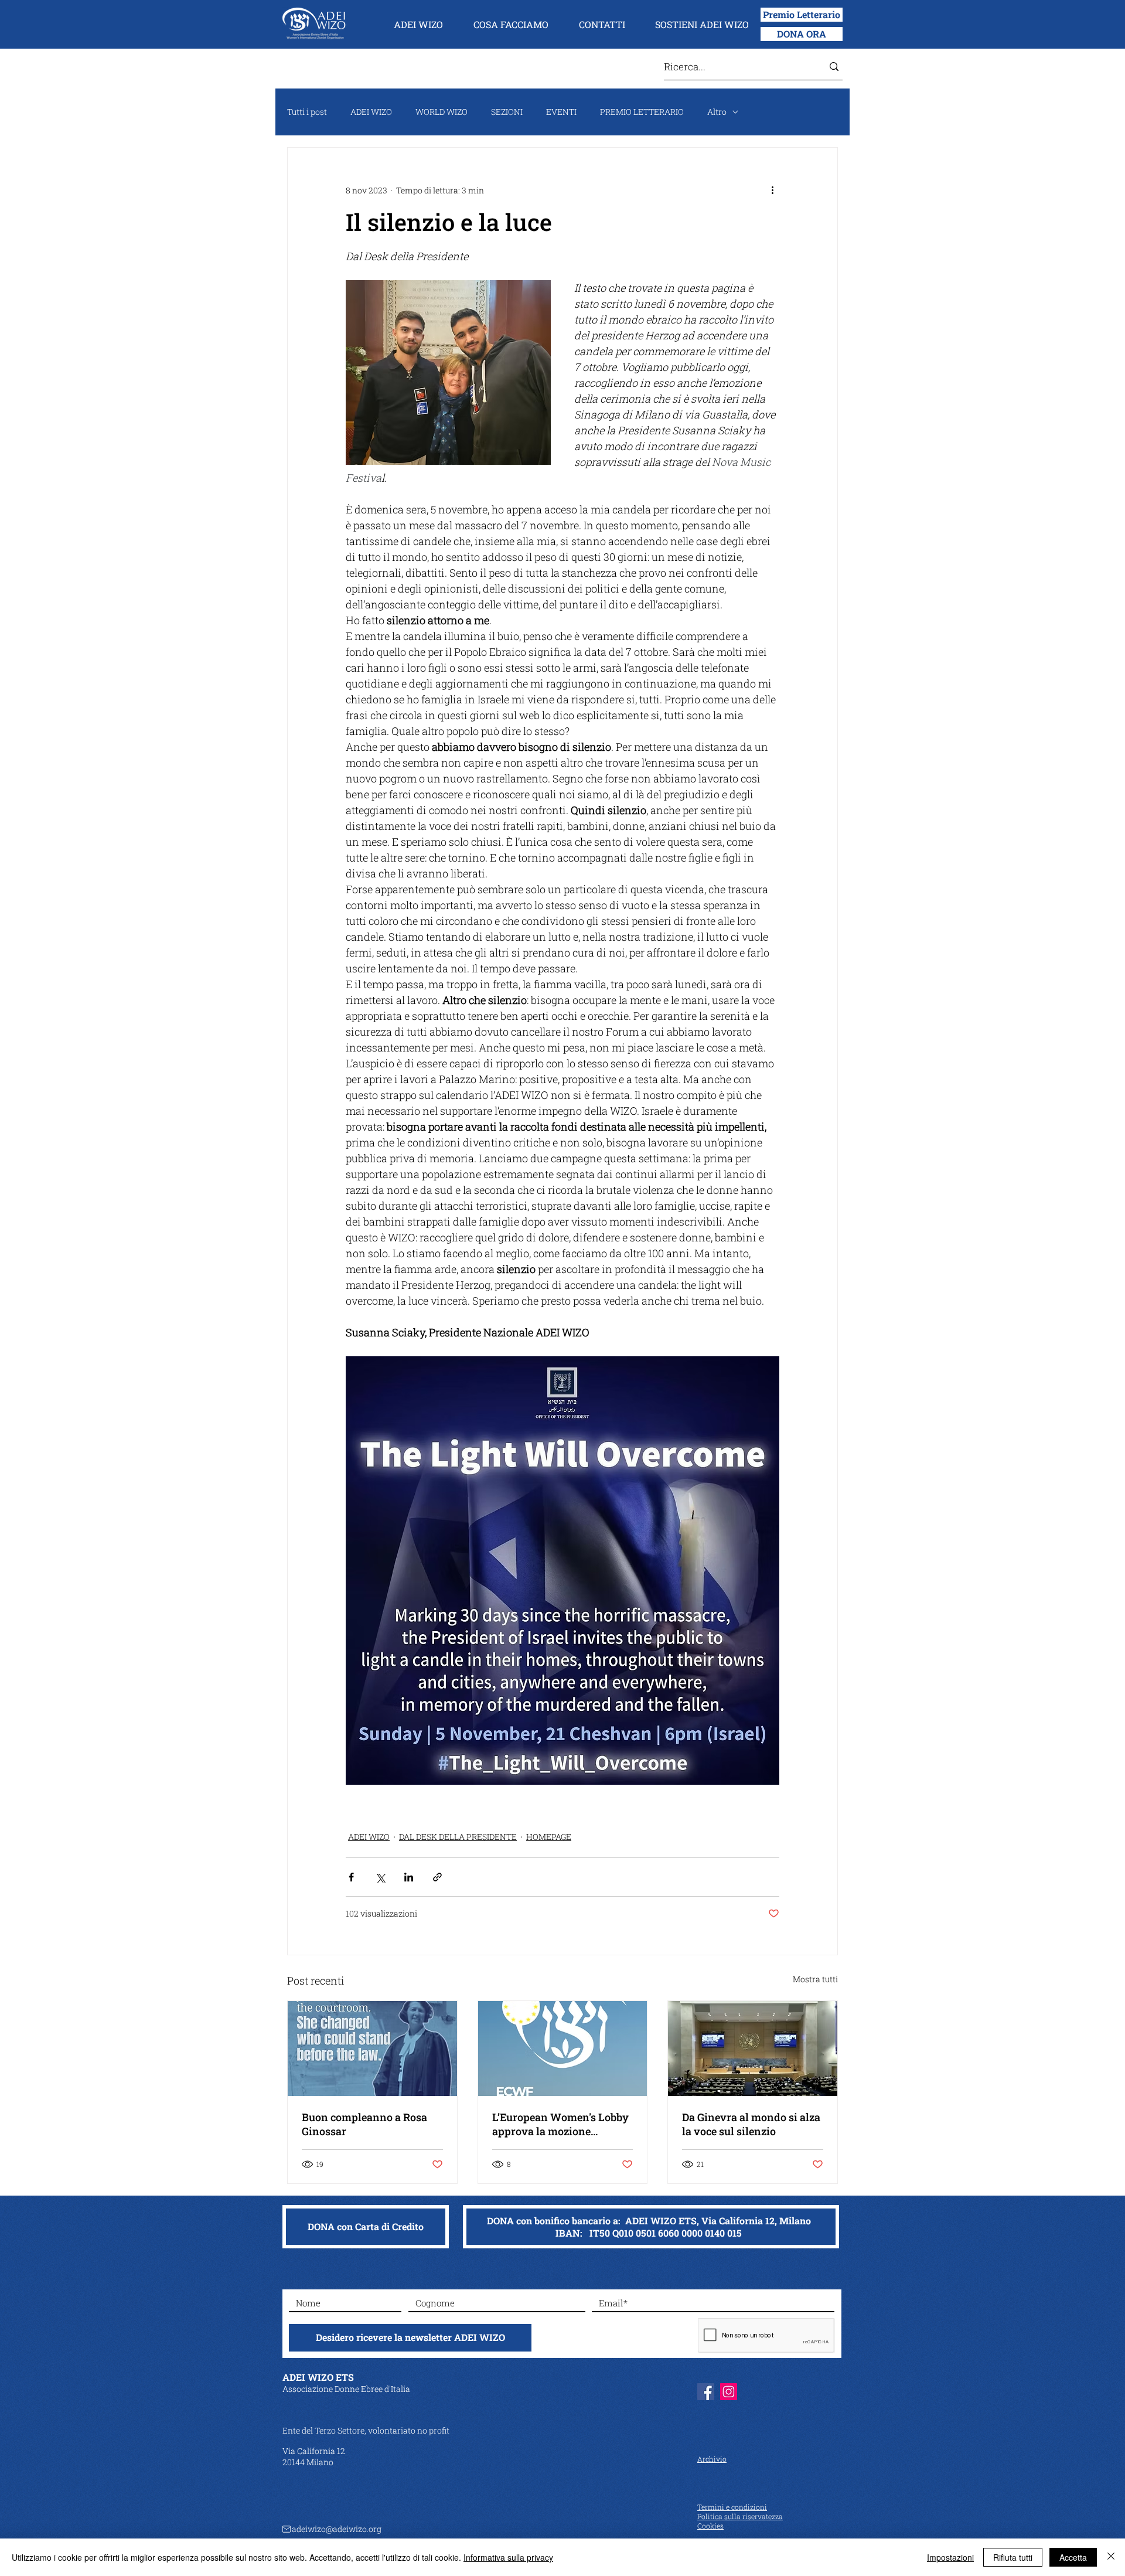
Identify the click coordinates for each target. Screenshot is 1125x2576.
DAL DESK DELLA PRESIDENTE (458, 1837)
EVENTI (561, 112)
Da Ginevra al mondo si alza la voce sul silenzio (751, 2124)
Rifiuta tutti (1013, 2557)
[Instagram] (729, 2392)
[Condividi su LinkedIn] (409, 1877)
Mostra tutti (815, 1979)
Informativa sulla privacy (508, 2557)
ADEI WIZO (371, 112)
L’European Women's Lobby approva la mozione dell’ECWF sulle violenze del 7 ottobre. (562, 2124)
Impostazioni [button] (950, 2557)
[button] (418, 25)
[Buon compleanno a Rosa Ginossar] (372, 2048)
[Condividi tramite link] (437, 1877)
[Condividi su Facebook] (351, 1877)
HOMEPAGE (549, 1837)
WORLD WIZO (442, 112)
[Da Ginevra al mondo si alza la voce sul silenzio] (753, 2048)
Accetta (1073, 2557)
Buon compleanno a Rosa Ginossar (364, 2124)
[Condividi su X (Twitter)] (380, 1877)
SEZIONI (507, 112)
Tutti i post (307, 112)
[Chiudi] (1111, 2557)
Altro (717, 112)
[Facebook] (706, 2392)
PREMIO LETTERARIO (642, 112)
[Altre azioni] (772, 190)
